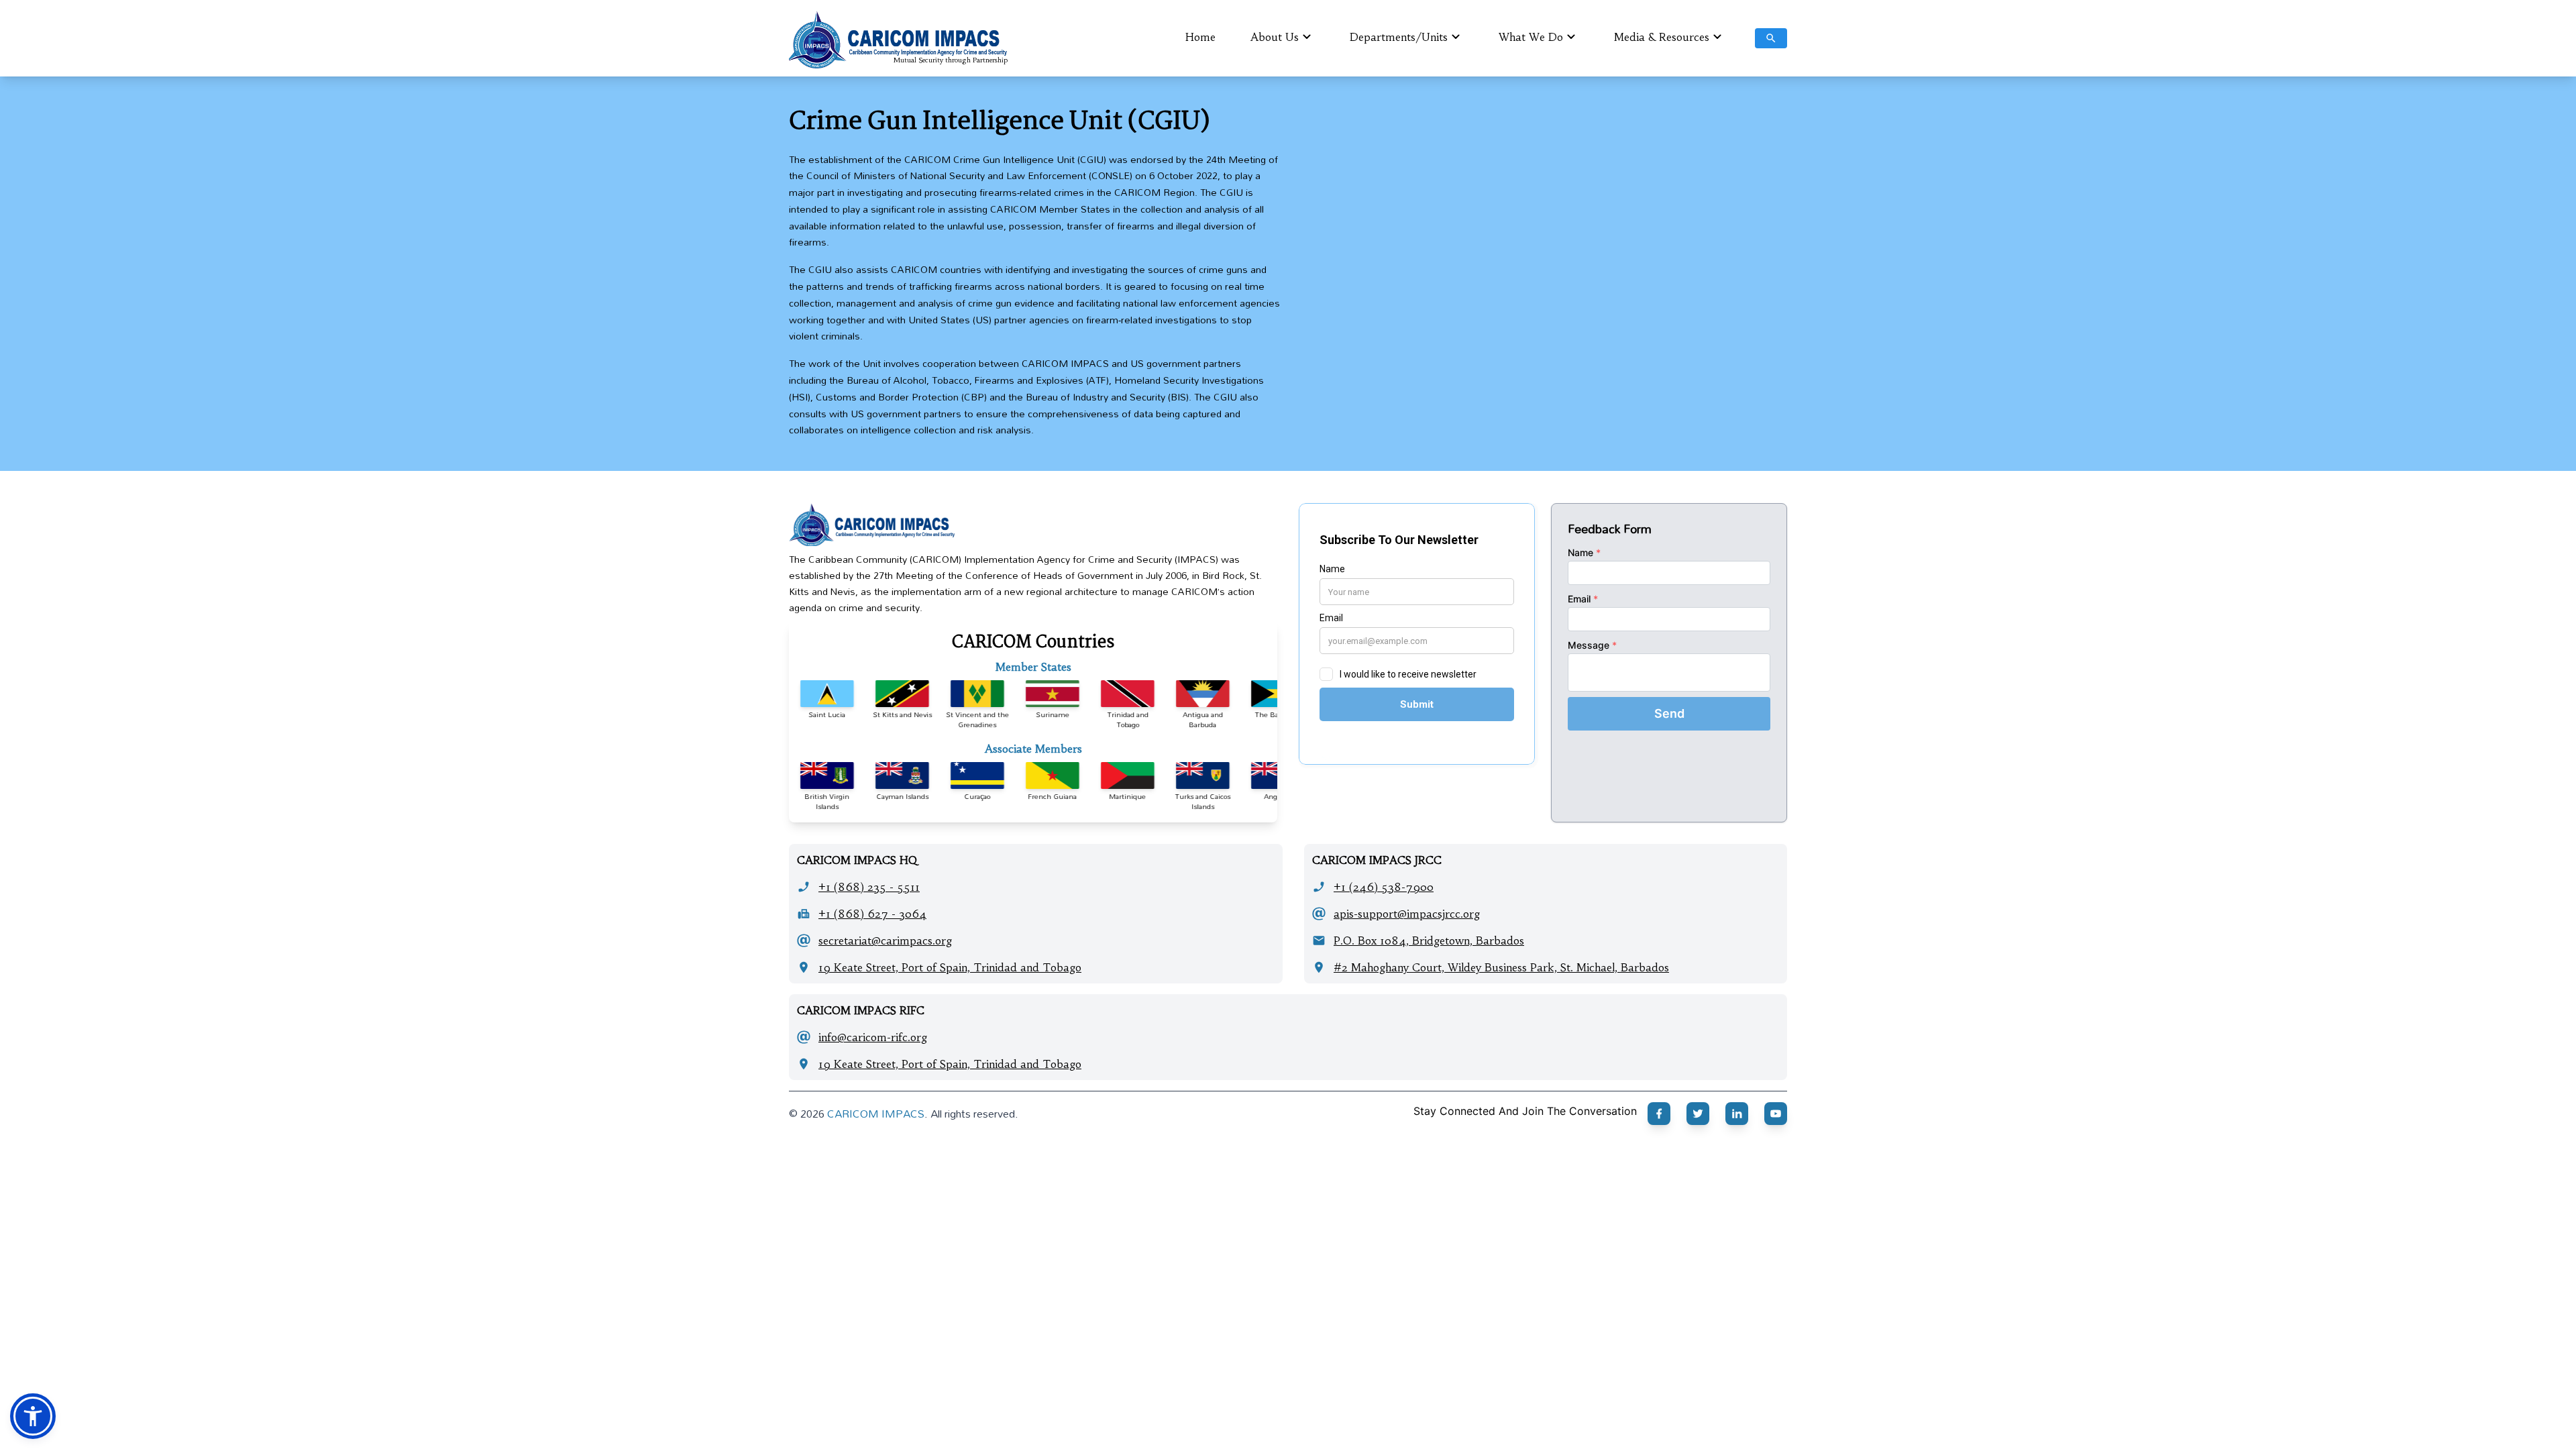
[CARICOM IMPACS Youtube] (1776, 1114)
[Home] (1033, 525)
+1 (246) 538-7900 (1384, 887)
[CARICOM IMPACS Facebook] (1659, 1114)
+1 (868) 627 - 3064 (872, 914)
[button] (33, 1416)
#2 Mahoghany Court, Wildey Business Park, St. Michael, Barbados (1501, 967)
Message (1592, 645)
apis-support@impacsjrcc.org (1407, 914)
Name (1584, 552)
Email (1583, 599)
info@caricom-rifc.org (873, 1037)
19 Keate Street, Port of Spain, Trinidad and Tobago (950, 967)
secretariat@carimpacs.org (885, 941)
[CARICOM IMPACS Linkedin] (1737, 1114)
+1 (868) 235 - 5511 (869, 887)
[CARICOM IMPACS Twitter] (1698, 1114)
